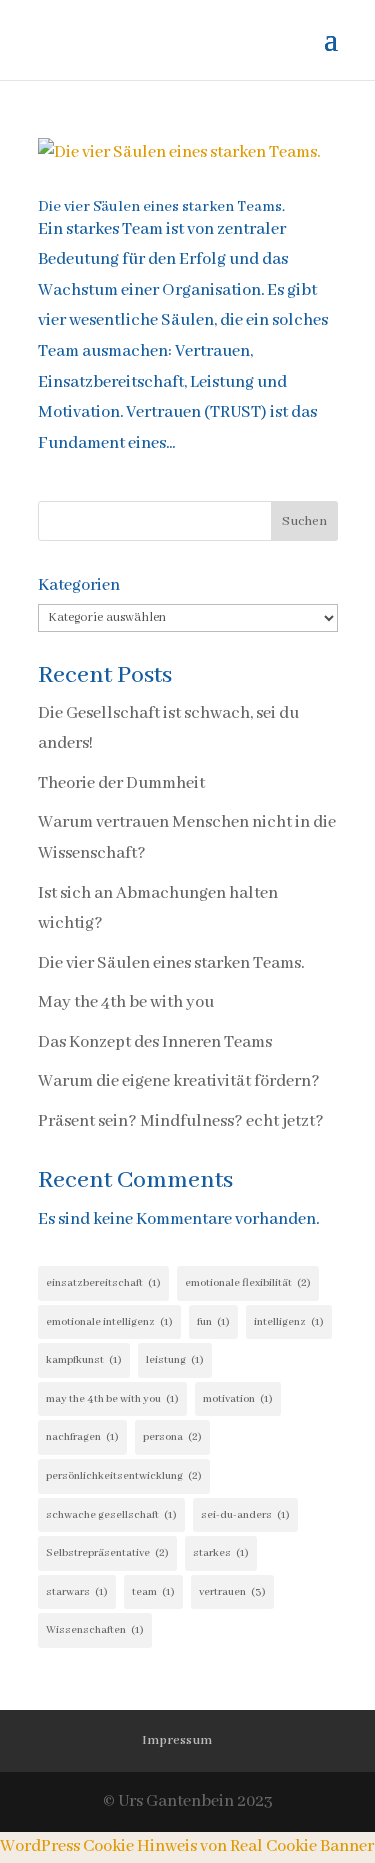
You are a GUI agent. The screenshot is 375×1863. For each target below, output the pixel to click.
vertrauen (232, 1592)
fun (213, 1322)
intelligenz (289, 1322)
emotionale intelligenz (109, 1322)
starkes (221, 1553)
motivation (238, 1399)
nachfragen (82, 1437)
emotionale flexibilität (248, 1283)
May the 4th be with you (126, 1002)
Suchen (304, 521)
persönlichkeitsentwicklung (124, 1476)
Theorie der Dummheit (121, 783)
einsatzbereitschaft (103, 1283)
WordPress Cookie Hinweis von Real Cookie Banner (187, 1846)
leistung (175, 1360)
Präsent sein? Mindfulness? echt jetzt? (181, 1121)
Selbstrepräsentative (107, 1553)
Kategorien (79, 585)
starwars (77, 1592)
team (153, 1592)
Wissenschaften (95, 1630)
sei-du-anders (245, 1515)
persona (172, 1437)
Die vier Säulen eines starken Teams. (161, 207)
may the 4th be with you (112, 1399)
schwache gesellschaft (111, 1515)
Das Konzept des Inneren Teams (155, 1042)
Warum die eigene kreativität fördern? (179, 1081)
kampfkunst (84, 1360)
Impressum (177, 1740)
